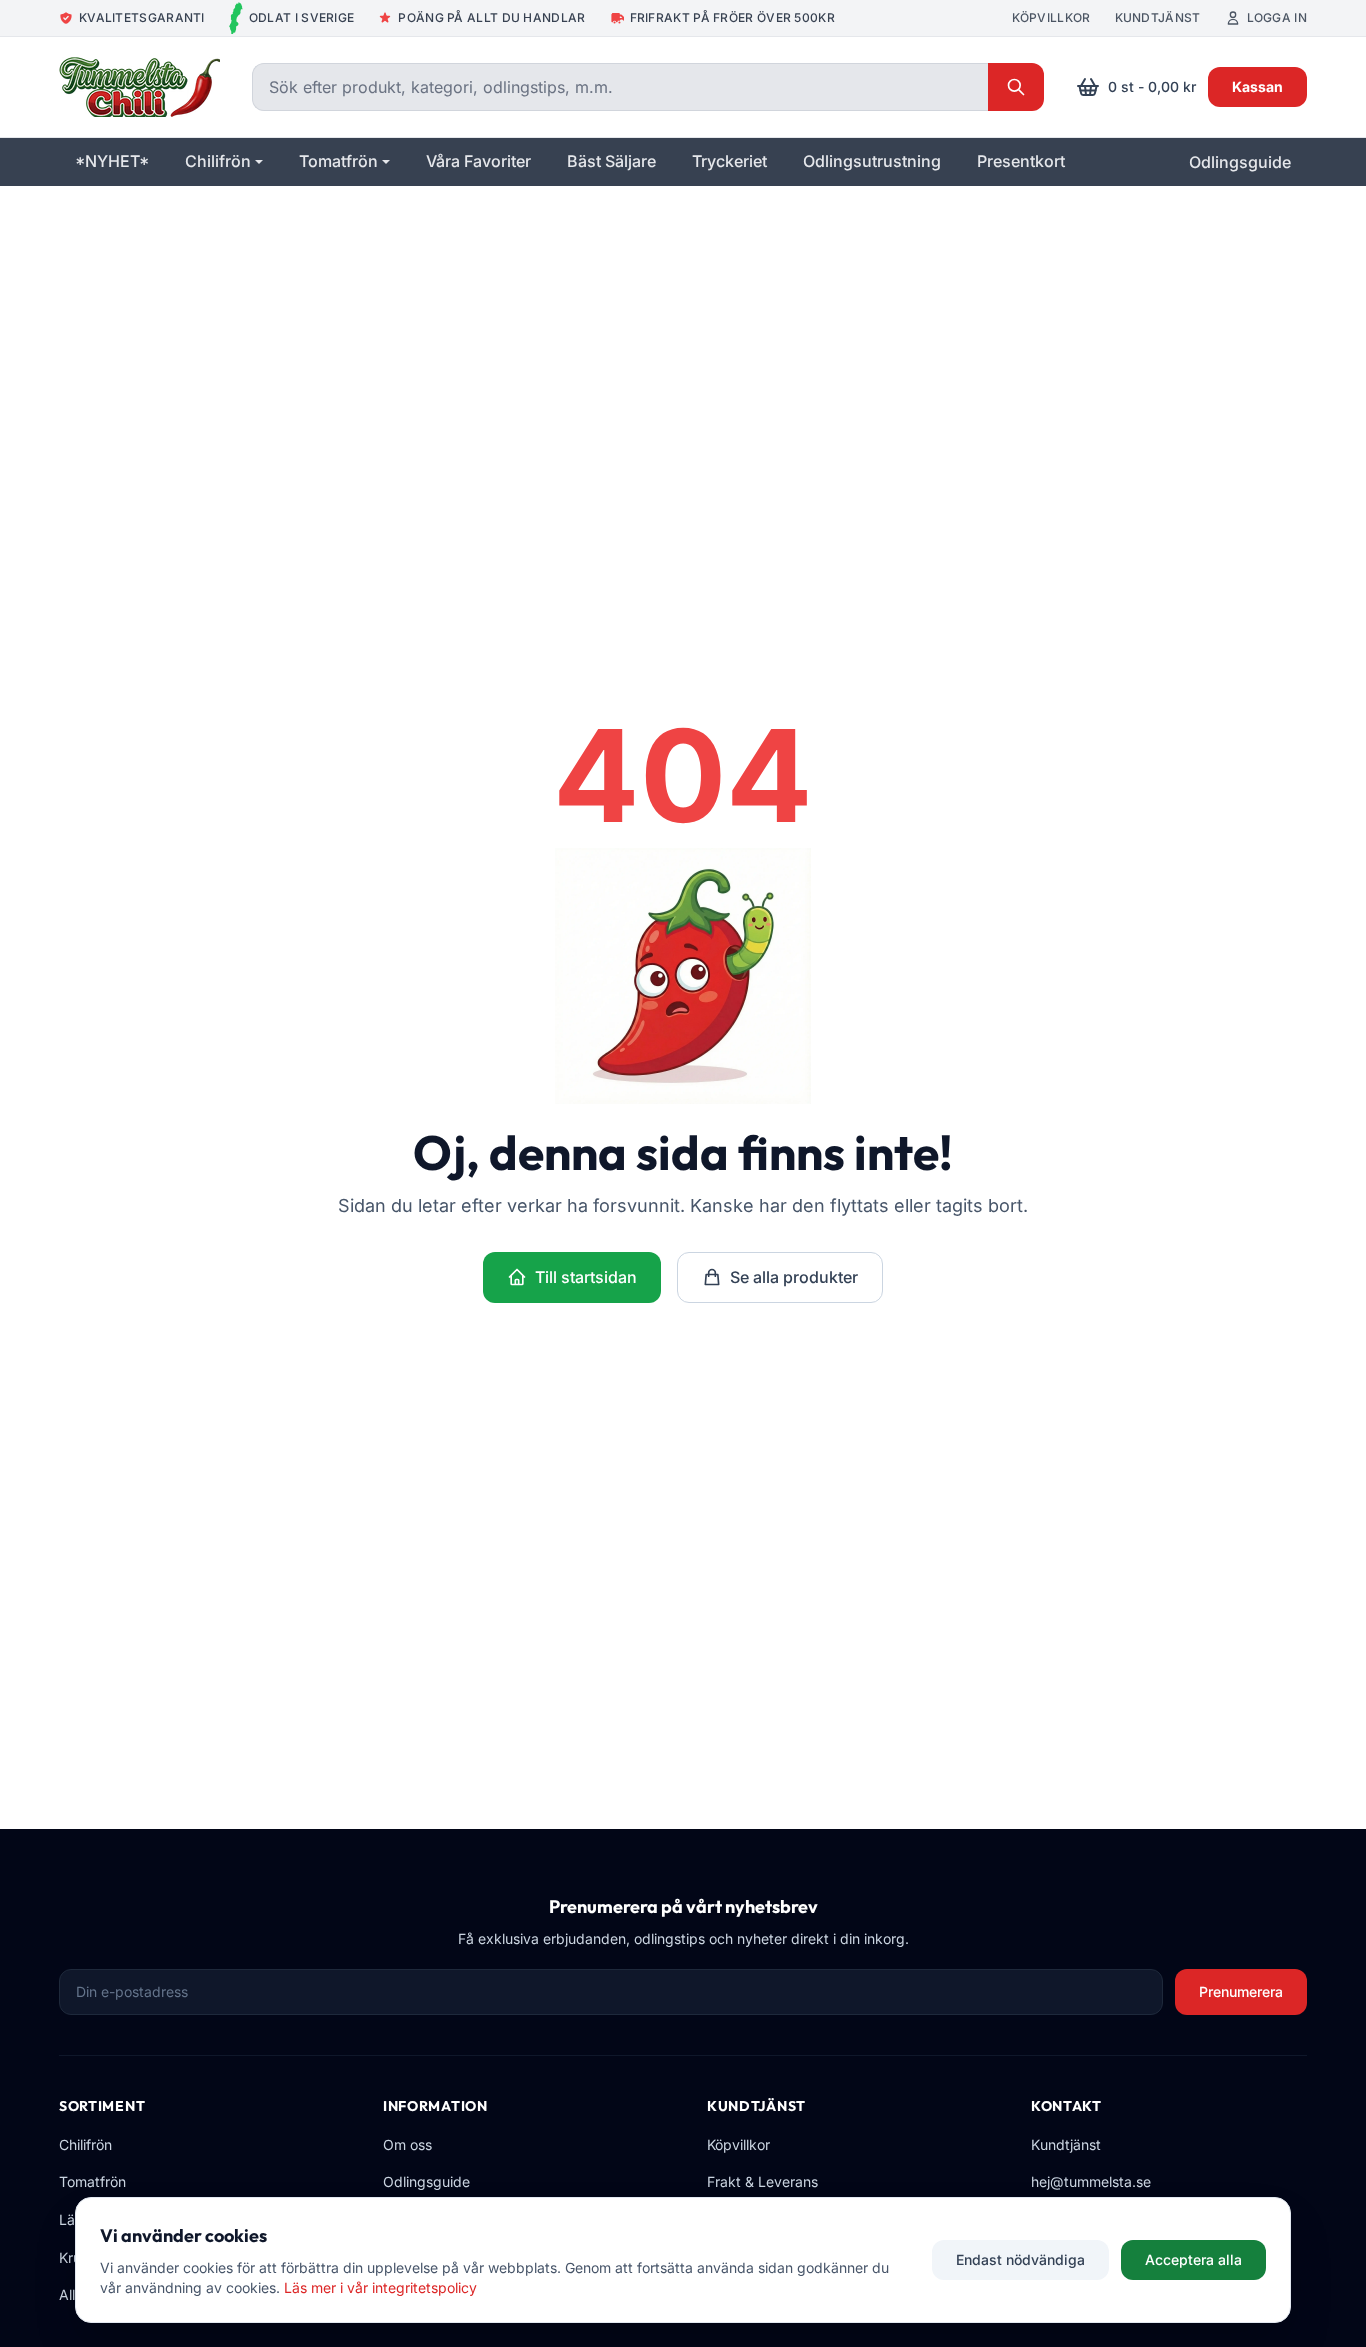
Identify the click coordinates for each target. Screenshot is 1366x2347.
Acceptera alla (1193, 2259)
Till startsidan (586, 1277)
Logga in (1277, 17)
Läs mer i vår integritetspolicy (380, 2287)
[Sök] (1016, 87)
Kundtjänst (1158, 17)
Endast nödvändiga (1020, 2259)
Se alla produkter (794, 1277)
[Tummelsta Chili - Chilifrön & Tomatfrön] (139, 87)
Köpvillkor (1051, 17)
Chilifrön (85, 2144)
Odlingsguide (1240, 162)
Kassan (1257, 86)
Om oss (407, 2144)
